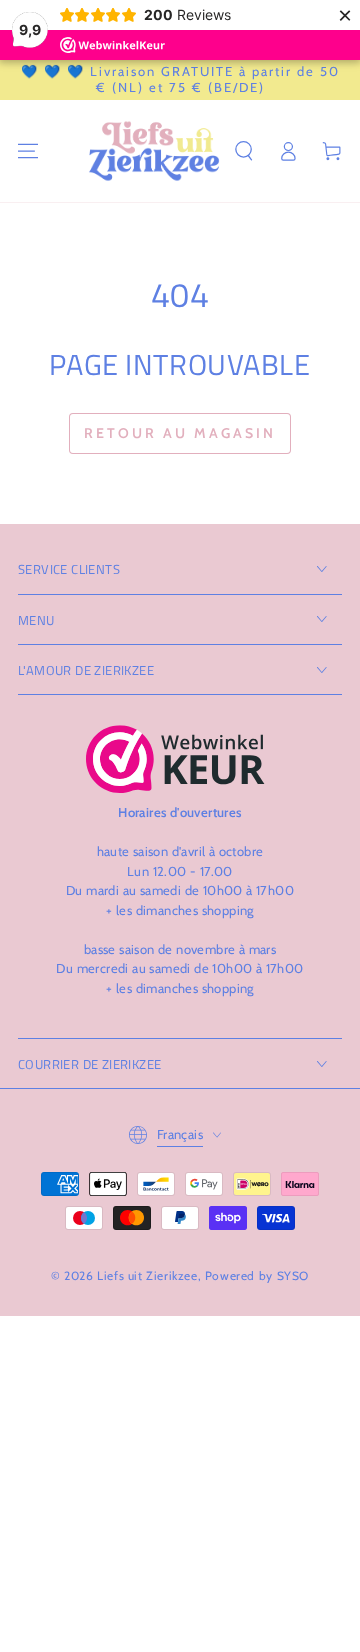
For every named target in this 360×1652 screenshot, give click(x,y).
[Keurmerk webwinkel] (175, 759)
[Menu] (28, 151)
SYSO (293, 1275)
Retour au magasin (180, 433)
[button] (244, 151)
